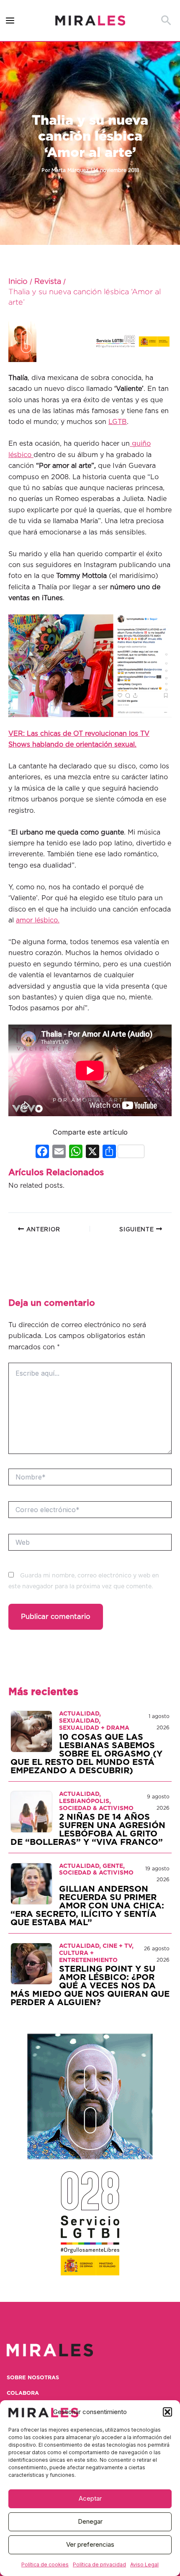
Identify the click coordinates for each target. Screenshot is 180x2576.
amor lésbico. (38, 920)
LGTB (118, 422)
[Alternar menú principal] (10, 21)
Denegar (90, 2521)
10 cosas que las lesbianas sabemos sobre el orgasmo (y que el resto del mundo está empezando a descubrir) (86, 1754)
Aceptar (90, 2498)
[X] (93, 1152)
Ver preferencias (90, 2544)
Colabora (23, 2393)
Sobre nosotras (33, 2378)
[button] (167, 2412)
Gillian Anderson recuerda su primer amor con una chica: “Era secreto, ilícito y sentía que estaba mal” (87, 1906)
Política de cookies (45, 2564)
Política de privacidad (99, 2564)
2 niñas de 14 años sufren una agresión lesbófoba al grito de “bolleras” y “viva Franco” (88, 1830)
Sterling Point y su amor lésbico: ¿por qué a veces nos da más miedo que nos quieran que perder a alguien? (90, 1986)
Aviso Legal (144, 2564)
